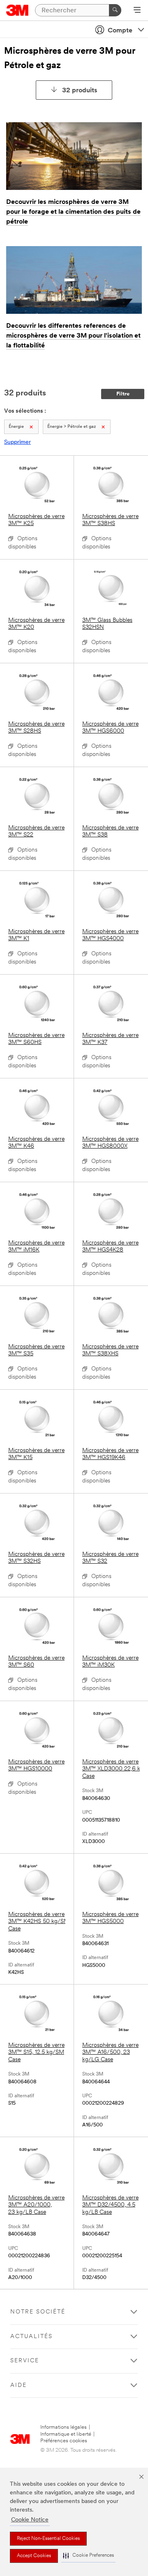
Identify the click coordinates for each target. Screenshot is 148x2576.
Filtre (123, 394)
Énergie (16, 427)
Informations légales (64, 2427)
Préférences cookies (64, 2441)
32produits (80, 91)
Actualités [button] (31, 2337)
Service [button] (25, 2361)
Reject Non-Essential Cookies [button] (48, 2539)
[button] (88, 2556)
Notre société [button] (38, 2312)
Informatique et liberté (66, 2434)
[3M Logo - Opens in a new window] (17, 10)
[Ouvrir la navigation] (137, 11)
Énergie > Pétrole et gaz (72, 427)
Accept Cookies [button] (34, 2556)
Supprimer (17, 442)
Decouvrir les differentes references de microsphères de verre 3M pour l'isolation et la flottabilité (73, 336)
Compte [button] (120, 31)
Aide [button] (18, 2385)
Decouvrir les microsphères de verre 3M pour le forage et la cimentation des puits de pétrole (73, 212)
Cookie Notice (30, 2520)
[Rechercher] (115, 10)
